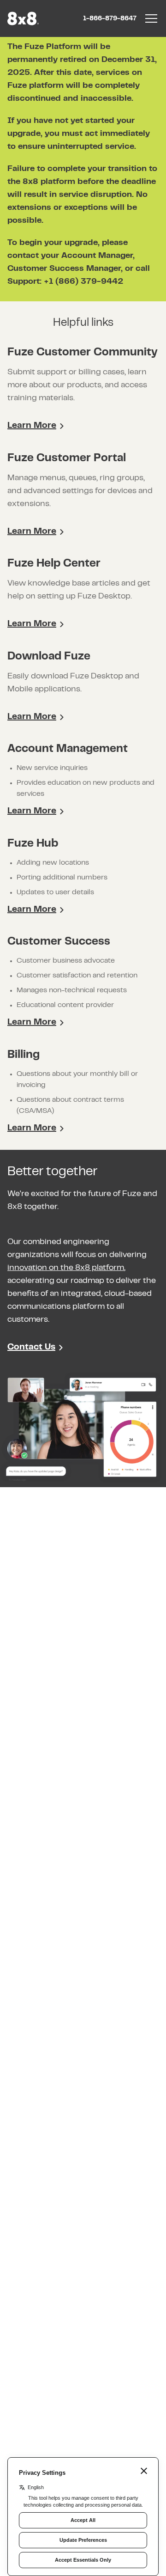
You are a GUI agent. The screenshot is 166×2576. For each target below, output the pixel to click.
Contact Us (31, 1347)
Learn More (32, 426)
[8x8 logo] (24, 18)
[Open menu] (151, 18)
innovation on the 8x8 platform (66, 1268)
